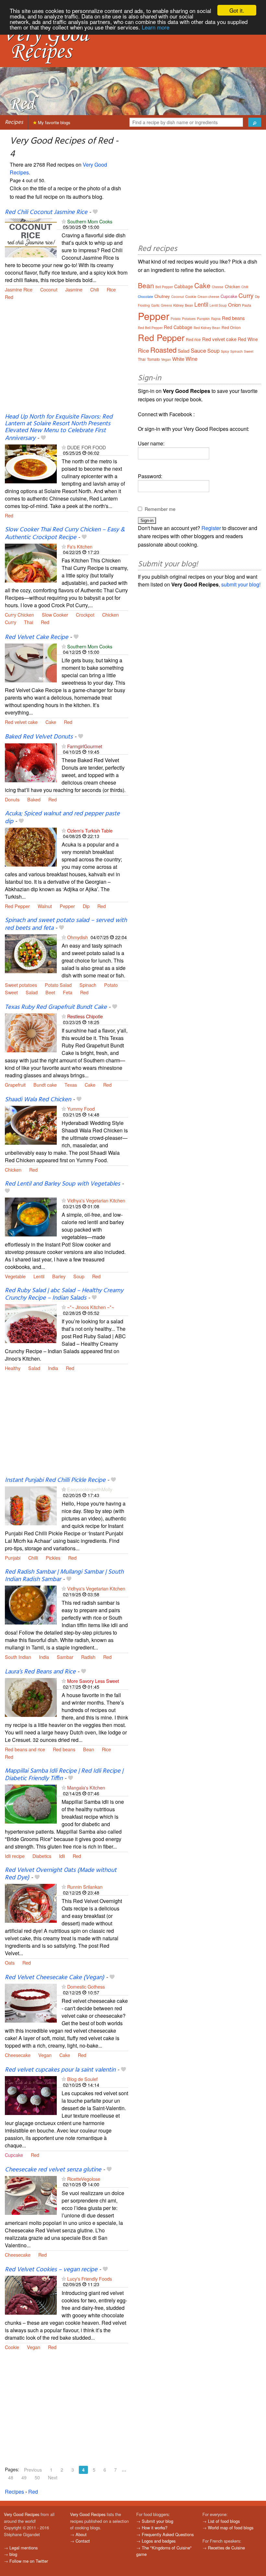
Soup (79, 1276)
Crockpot (85, 614)
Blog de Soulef (82, 2079)
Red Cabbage (178, 327)
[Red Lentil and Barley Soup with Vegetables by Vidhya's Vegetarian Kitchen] (31, 1217)
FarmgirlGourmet (85, 746)
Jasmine (74, 289)
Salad (32, 992)
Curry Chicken (19, 614)
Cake (51, 722)
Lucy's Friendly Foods (90, 2279)
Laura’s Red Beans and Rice (40, 1672)
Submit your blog (157, 2521)
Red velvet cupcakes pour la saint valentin (60, 2070)
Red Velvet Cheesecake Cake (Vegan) (54, 1978)
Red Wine (248, 339)
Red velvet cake (21, 722)
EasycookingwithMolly (90, 1489)
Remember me (160, 509)
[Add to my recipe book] (95, 212)
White (178, 359)
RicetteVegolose (84, 2179)
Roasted (163, 350)
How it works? (155, 2528)
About (81, 2534)
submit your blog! (241, 584)
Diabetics (42, 1856)
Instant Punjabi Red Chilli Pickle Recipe (55, 1480)
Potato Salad (58, 985)
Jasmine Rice (19, 289)
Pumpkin (203, 319)
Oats (10, 1962)
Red (9, 297)
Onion (234, 305)
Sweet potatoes (21, 985)
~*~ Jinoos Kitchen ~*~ (91, 1307)
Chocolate (145, 297)
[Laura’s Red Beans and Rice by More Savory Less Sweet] (31, 1697)
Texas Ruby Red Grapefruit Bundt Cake (56, 1007)
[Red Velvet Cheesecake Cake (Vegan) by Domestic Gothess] (31, 2003)
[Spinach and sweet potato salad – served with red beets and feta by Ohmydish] (31, 953)
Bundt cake (45, 1085)
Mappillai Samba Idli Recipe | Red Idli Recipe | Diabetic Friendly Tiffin (64, 1775)
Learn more (156, 27)
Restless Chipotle (85, 1016)
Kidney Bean (183, 305)
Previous (33, 2470)
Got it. (237, 10)
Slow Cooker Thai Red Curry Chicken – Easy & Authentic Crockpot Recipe (65, 533)
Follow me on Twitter (29, 2561)
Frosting (144, 305)
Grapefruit (15, 1085)
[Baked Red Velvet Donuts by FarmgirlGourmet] (31, 762)
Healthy (13, 1368)
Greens (166, 305)
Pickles (53, 1558)
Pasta (247, 305)
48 (11, 2477)
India (53, 1368)
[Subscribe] (64, 221)
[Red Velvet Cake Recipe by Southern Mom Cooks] (31, 662)
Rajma (216, 319)
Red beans (64, 1749)
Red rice (193, 339)
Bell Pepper (164, 287)
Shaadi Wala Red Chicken (38, 1100)
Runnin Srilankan (85, 1887)
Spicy (225, 351)
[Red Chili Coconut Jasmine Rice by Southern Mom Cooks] (31, 237)
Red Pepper (17, 906)
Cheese (218, 287)
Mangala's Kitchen (86, 1787)
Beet (50, 992)
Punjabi (13, 1558)
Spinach (88, 985)
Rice (111, 289)
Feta (68, 992)
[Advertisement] (66, 361)
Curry (11, 622)
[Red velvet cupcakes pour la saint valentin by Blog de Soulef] (31, 2095)
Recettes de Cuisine (226, 2548)
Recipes (14, 122)
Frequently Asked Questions (168, 2534)
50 (37, 2477)
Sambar (65, 1657)
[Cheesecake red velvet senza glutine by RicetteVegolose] (31, 2195)
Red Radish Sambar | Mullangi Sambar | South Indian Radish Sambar (64, 1576)
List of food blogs (224, 2521)
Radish (88, 1657)
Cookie (12, 2347)
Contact (83, 2541)
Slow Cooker (55, 614)
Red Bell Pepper (150, 328)
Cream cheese (208, 297)
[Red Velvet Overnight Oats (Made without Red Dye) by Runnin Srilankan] (31, 1903)
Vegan (45, 2055)
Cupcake (14, 2155)
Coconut (49, 289)
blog (13, 2554)
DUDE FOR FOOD (86, 447)
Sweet (11, 992)
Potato (111, 985)
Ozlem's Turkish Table (90, 830)
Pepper (67, 906)
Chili (95, 289)
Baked (34, 799)
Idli (62, 1856)
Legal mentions (24, 2548)
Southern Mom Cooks (90, 221)
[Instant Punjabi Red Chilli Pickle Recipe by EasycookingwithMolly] (31, 1505)
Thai (29, 622)
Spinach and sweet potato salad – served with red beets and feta (66, 924)
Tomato (153, 359)
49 (24, 2477)
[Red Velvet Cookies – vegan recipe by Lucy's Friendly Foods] (31, 2294)
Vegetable (15, 1276)
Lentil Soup (218, 305)
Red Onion (231, 327)
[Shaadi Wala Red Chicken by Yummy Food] (31, 1124)
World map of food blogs (231, 2528)
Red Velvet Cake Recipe (36, 637)
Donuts (12, 799)
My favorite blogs (54, 122)
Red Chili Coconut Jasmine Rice (46, 212)
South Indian (18, 1657)
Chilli (33, 1558)
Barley (59, 1276)
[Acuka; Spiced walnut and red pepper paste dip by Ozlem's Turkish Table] (31, 846)
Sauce (198, 350)
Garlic (155, 305)
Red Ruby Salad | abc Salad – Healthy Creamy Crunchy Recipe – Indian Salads (64, 1294)
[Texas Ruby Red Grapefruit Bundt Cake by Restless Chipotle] (31, 1032)
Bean (89, 1749)
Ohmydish (78, 937)
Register (211, 528)
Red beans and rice (25, 1749)
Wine (192, 359)
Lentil (39, 1276)
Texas (71, 1085)
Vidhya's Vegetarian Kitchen (96, 1200)
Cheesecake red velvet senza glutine (53, 2170)
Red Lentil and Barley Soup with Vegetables (62, 1184)
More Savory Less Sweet (93, 1681)
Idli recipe (15, 1856)
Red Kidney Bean (207, 328)
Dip (86, 906)
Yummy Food (81, 1109)
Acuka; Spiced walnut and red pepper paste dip (62, 817)
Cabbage (184, 286)
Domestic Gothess (86, 1986)
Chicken (110, 614)
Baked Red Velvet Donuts (39, 737)
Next (53, 2477)
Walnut (45, 906)
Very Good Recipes (22, 2514)
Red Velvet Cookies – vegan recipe (51, 2270)
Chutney (162, 296)
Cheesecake (18, 2055)
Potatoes (189, 319)
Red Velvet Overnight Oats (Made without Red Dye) (61, 1874)
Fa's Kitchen (80, 546)
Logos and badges (159, 2541)
